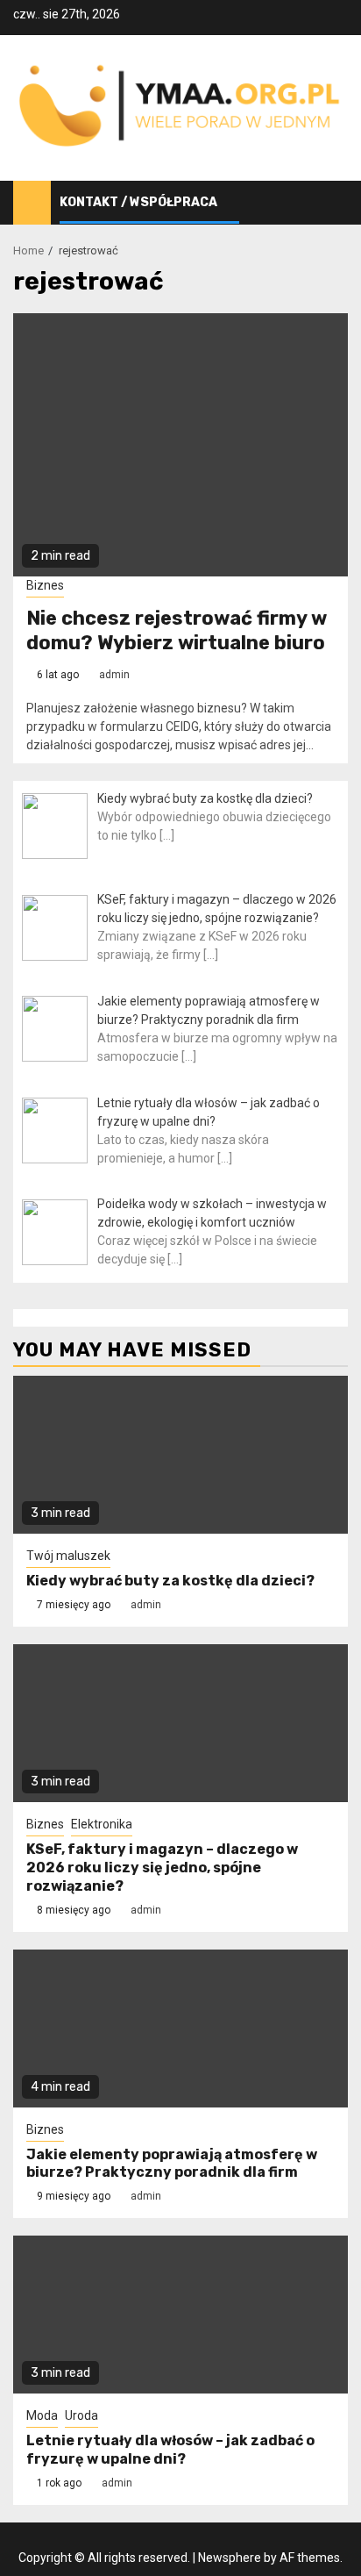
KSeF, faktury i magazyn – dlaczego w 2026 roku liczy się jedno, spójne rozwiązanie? (162, 1868)
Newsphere (230, 2558)
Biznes (45, 585)
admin (114, 675)
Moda (42, 2415)
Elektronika (102, 1824)
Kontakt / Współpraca (138, 202)
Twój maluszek (68, 1556)
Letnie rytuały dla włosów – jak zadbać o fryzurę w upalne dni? (170, 2450)
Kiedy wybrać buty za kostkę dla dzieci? (170, 1581)
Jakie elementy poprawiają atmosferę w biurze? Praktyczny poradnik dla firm (172, 2164)
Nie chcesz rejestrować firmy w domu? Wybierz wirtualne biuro (177, 631)
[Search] (335, 203)
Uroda (81, 2415)
